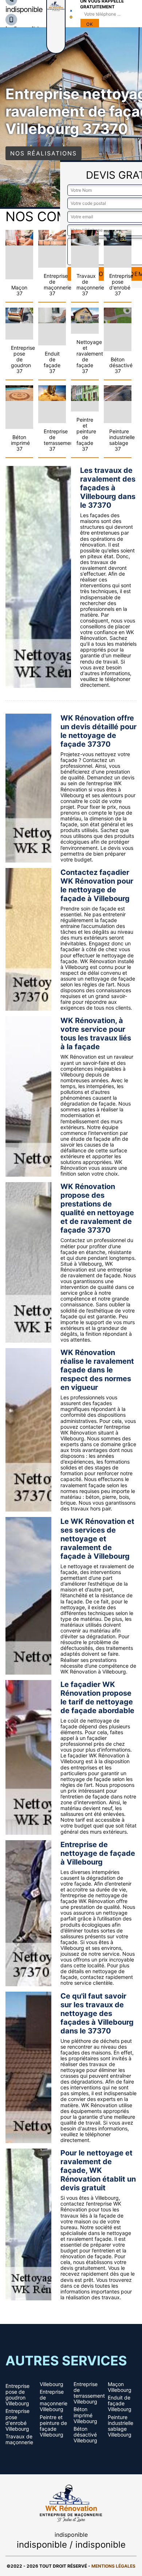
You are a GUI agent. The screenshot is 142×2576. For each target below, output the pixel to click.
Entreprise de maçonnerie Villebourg (54, 2401)
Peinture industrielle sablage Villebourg (121, 2426)
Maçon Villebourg (120, 2387)
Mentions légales (113, 2566)
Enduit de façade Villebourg (120, 2403)
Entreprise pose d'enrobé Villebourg (17, 2420)
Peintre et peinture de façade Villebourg (53, 2426)
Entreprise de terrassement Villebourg (88, 2393)
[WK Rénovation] (71, 2502)
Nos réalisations (44, 153)
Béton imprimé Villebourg (85, 2415)
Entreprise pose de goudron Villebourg (17, 2395)
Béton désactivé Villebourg (85, 2435)
